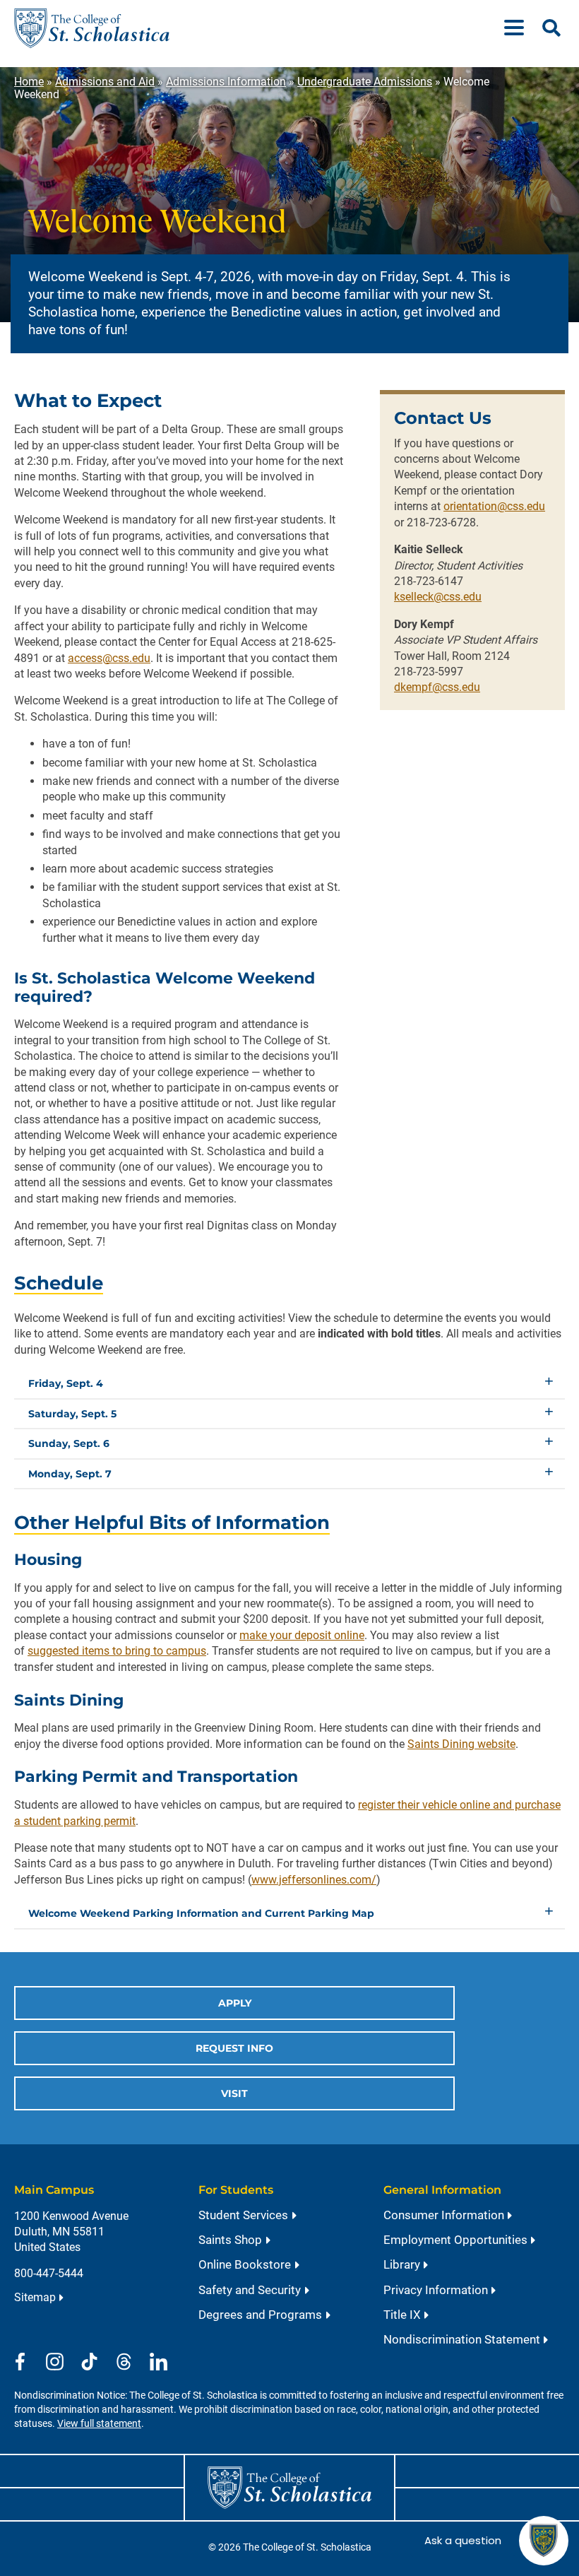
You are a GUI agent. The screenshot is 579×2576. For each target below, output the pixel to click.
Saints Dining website (461, 1744)
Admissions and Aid (105, 82)
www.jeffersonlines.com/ (314, 1880)
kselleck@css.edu (438, 597)
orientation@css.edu (494, 506)
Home (29, 82)
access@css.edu (109, 658)
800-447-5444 (49, 2273)
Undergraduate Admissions (365, 82)
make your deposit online (302, 1635)
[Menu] (520, 28)
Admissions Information (226, 82)
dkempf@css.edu (437, 687)
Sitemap (35, 2297)
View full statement (99, 2424)
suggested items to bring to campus (117, 1651)
